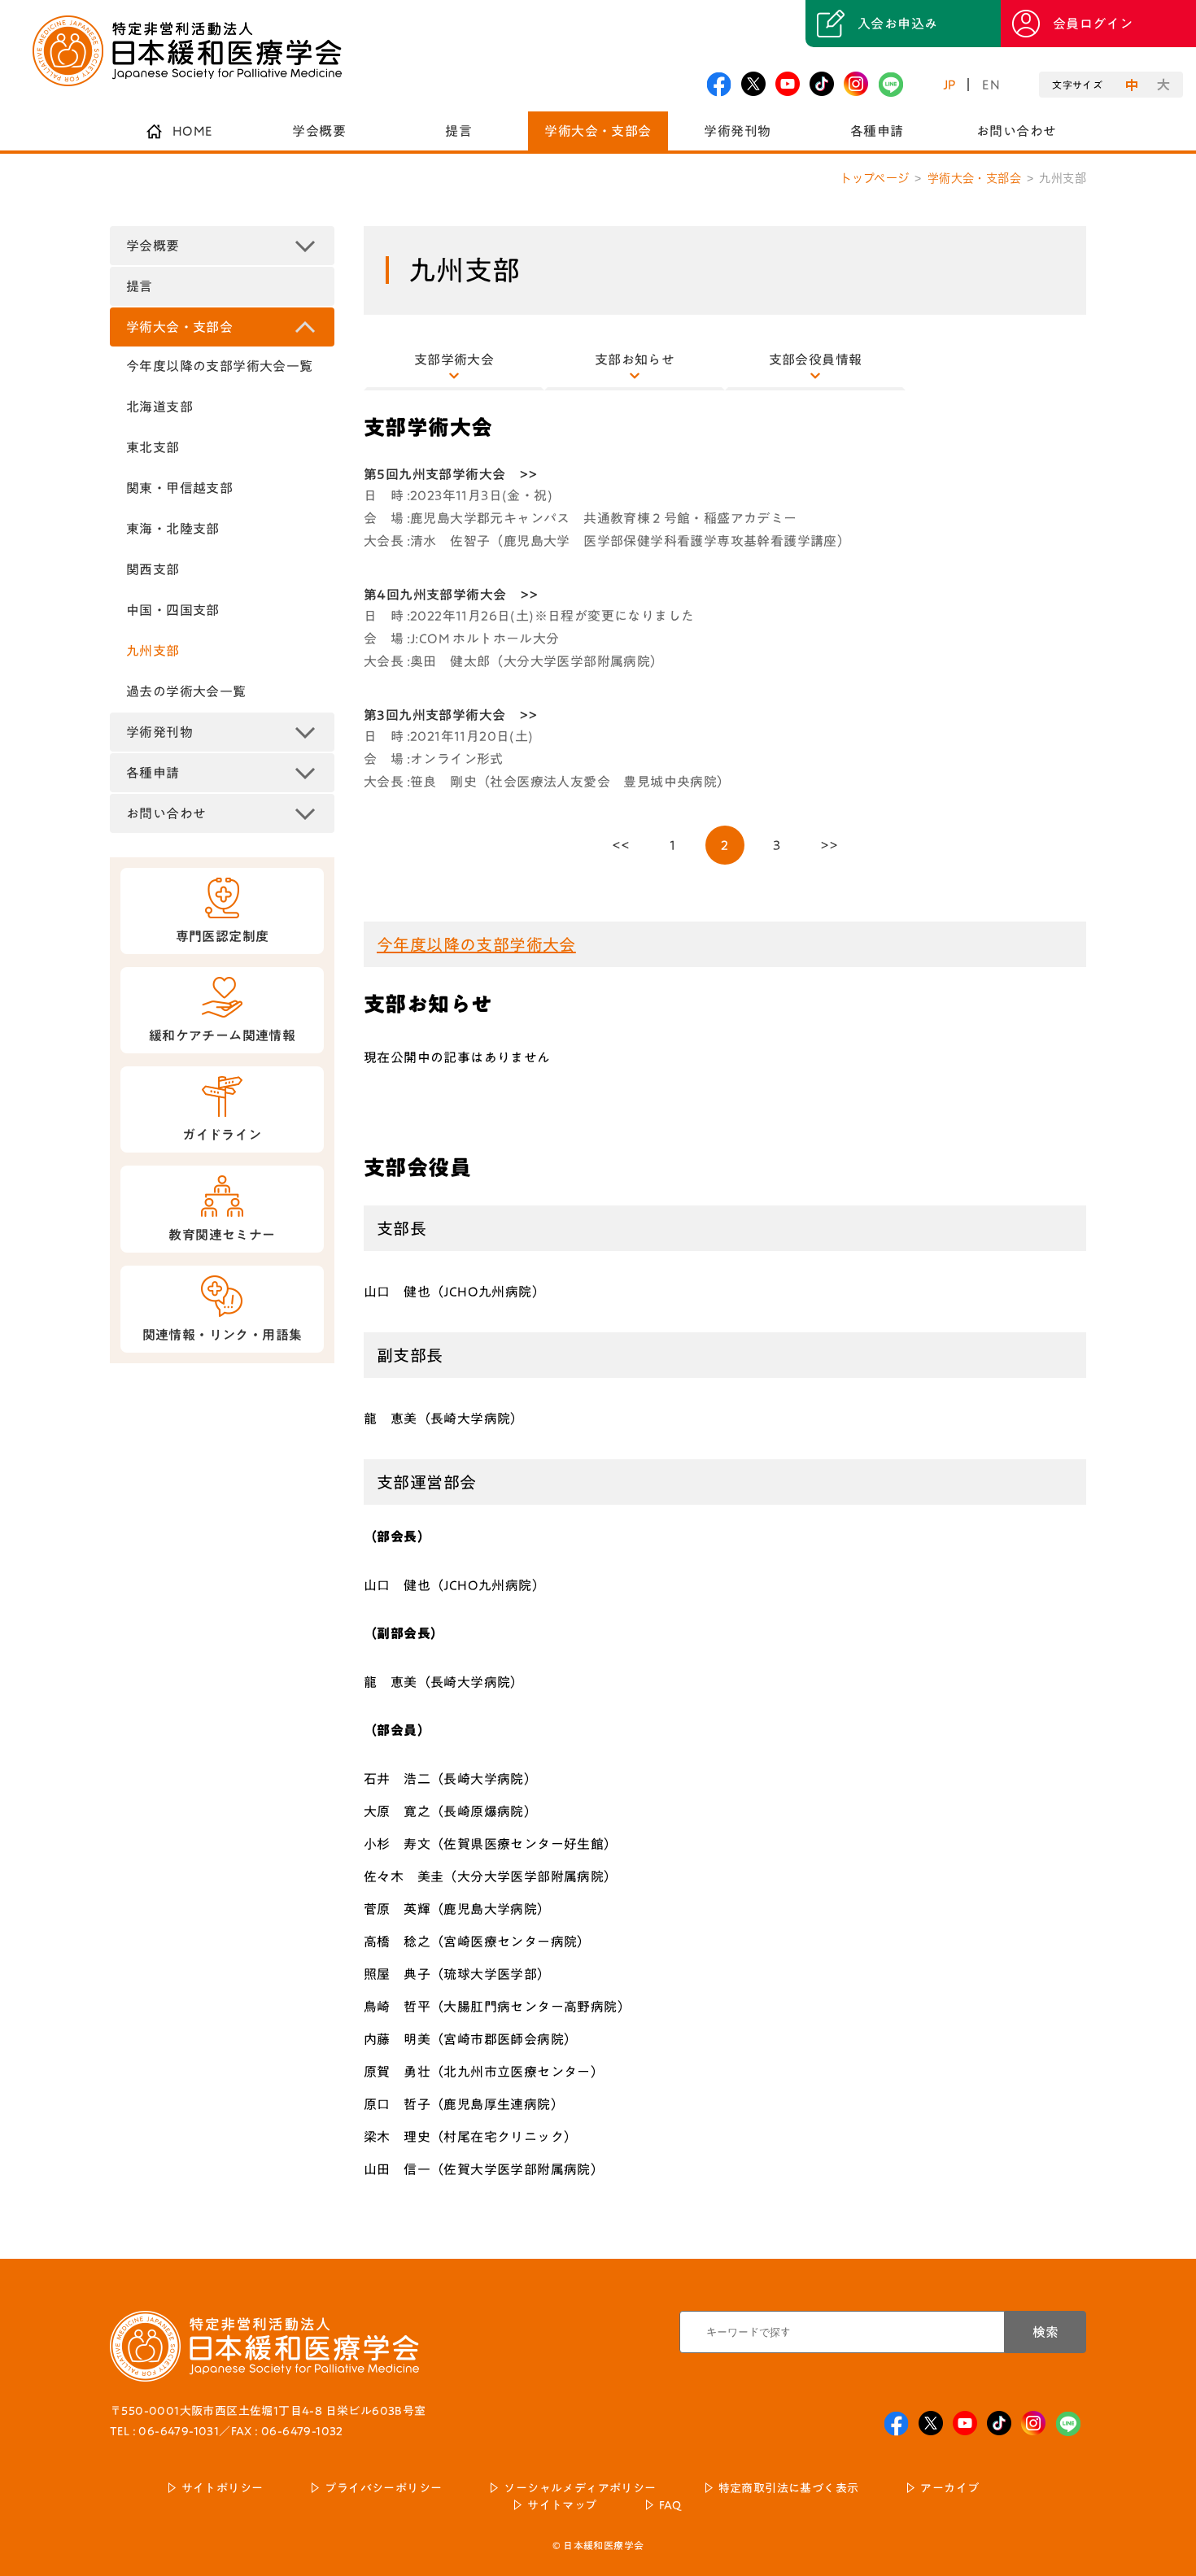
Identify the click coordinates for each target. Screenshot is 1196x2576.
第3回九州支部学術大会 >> (451, 715)
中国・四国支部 (173, 610)
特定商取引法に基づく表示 (789, 2488)
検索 (1045, 2332)
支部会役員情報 (816, 360)
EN (991, 85)
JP (950, 85)
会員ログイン (1093, 24)
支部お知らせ (635, 360)
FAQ (670, 2505)
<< (621, 845)
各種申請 (877, 131)
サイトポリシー (223, 2488)
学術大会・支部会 (598, 131)
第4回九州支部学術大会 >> (451, 595)
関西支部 (153, 569)
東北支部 (153, 447)
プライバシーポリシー (383, 2488)
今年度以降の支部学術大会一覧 (220, 366)
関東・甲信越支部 (179, 488)
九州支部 (153, 651)
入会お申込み (897, 24)
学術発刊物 (737, 131)
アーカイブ (949, 2488)
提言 (458, 131)
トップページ (875, 178)
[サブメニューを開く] (305, 246)
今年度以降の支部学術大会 (476, 944)
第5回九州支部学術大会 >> (451, 474)
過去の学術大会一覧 (186, 691)
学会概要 (319, 131)
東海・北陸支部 (173, 529)
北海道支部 (159, 407)
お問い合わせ (1016, 131)
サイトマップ (562, 2505)
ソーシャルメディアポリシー (580, 2488)
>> (829, 845)
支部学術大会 (454, 360)
